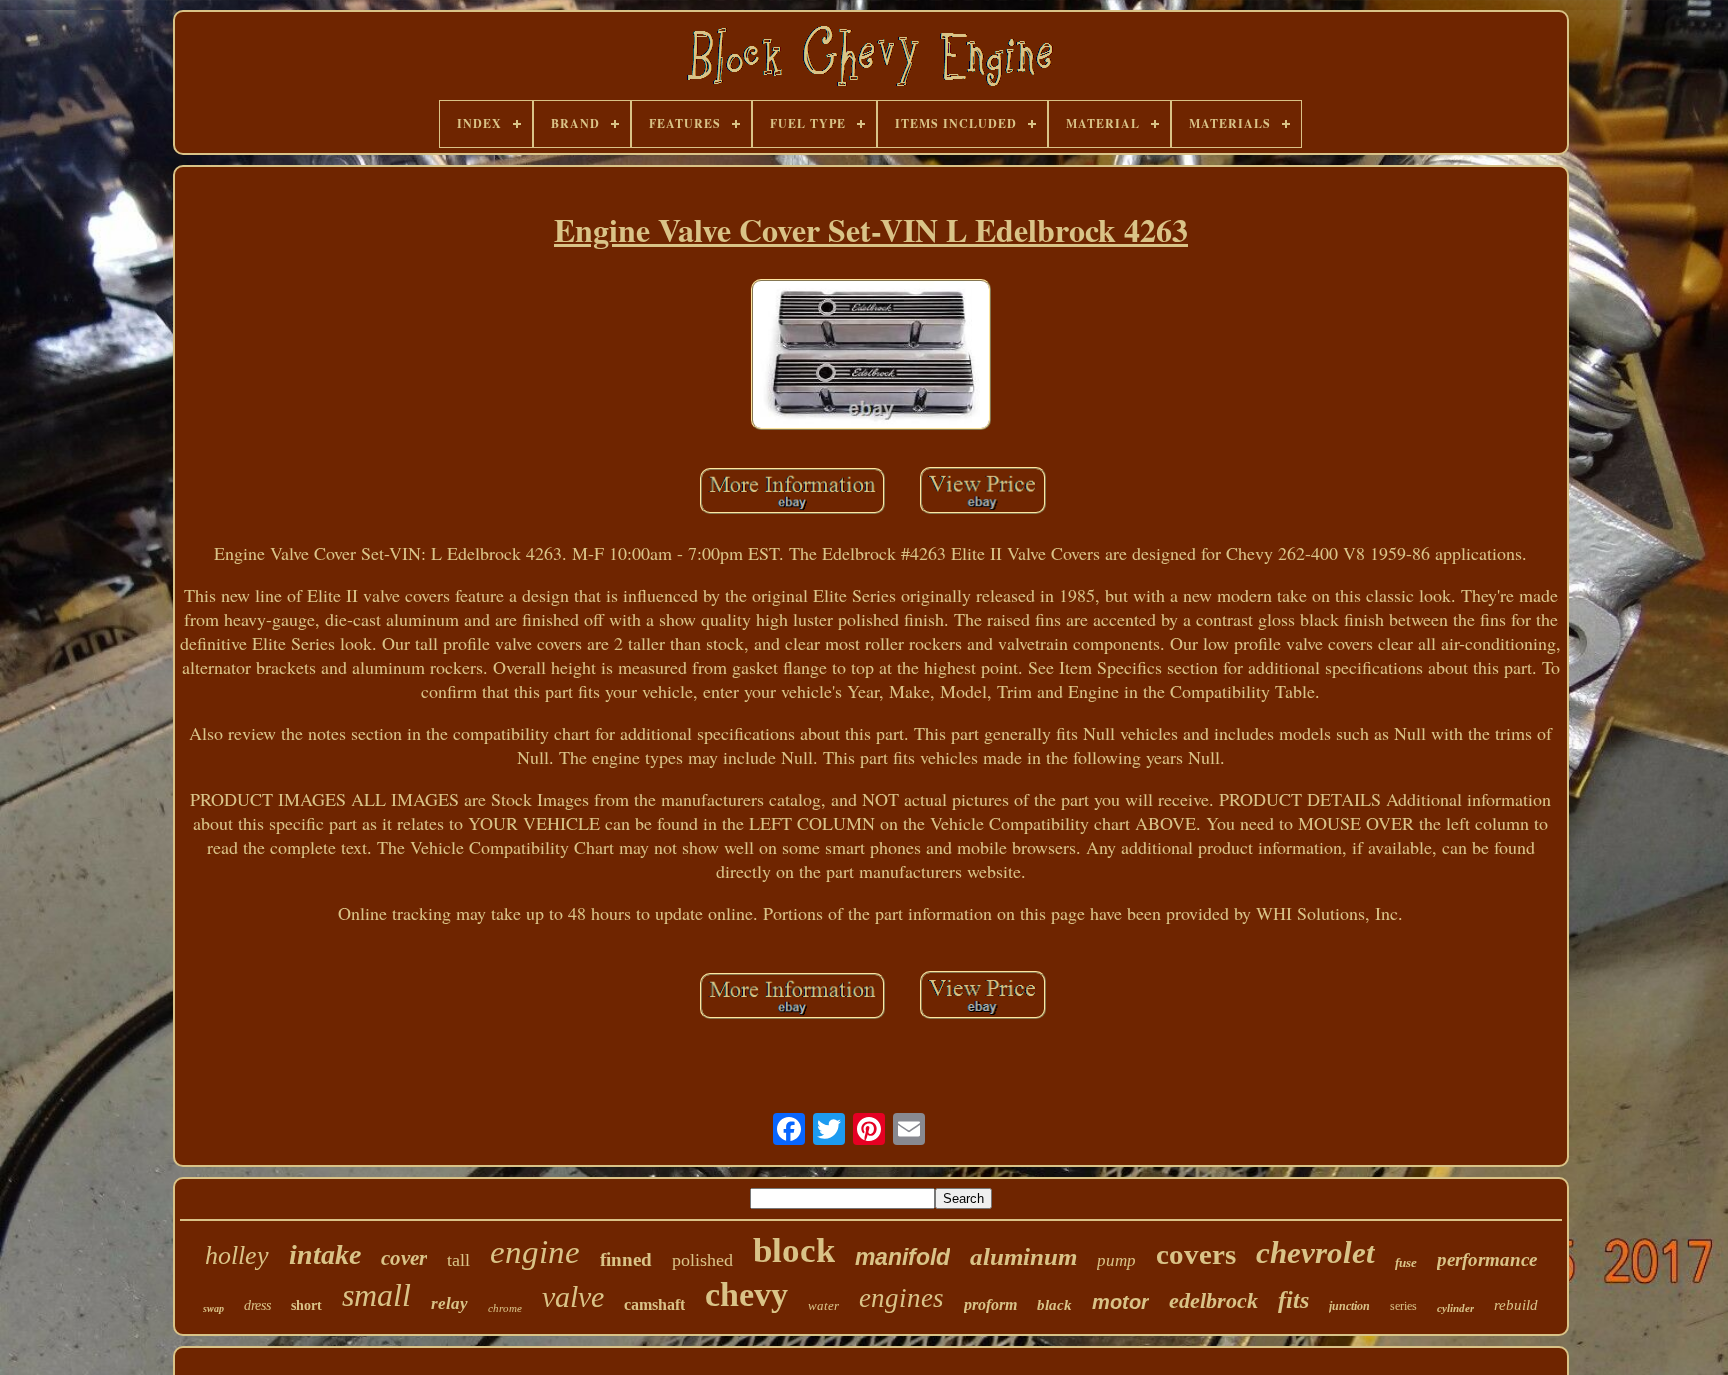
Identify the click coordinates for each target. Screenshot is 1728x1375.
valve (573, 1296)
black (1054, 1305)
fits (1293, 1300)
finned (626, 1259)
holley (237, 1255)
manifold (902, 1257)
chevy (746, 1294)
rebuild (1516, 1305)
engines (901, 1298)
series (1403, 1306)
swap (213, 1308)
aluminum (1023, 1256)
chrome (505, 1308)
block (794, 1250)
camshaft (654, 1304)
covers (1196, 1254)
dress (257, 1305)
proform (990, 1304)
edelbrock (1213, 1300)
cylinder (1455, 1308)
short (306, 1305)
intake (325, 1254)
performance (1487, 1259)
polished (702, 1260)
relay (449, 1303)
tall (458, 1260)
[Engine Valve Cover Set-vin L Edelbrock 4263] (871, 357)
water (823, 1305)
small (376, 1295)
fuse (1406, 1262)
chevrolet (1315, 1252)
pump (1116, 1260)
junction (1349, 1306)
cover (404, 1258)
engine (535, 1252)
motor (1120, 1302)
